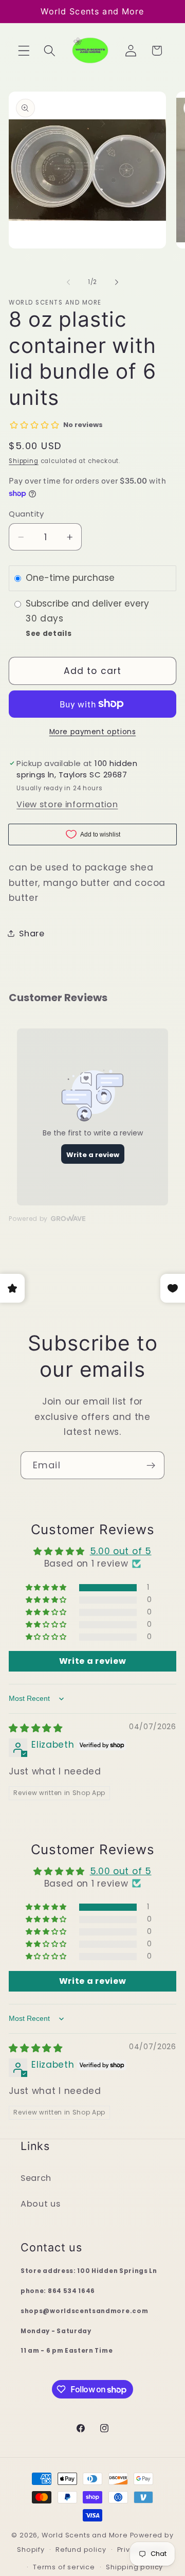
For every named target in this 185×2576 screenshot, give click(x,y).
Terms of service (64, 2567)
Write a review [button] (93, 1661)
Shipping (23, 461)
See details (49, 634)
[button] (24, 51)
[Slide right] (117, 282)
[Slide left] (68, 282)
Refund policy (81, 2550)
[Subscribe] (151, 1465)
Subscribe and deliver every (89, 604)
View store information (67, 804)
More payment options (93, 732)
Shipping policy (134, 2567)
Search (36, 2178)
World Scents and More (85, 2535)
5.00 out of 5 (121, 1551)
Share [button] (32, 934)
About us (41, 2204)
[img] (36, 1728)
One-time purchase (70, 578)
